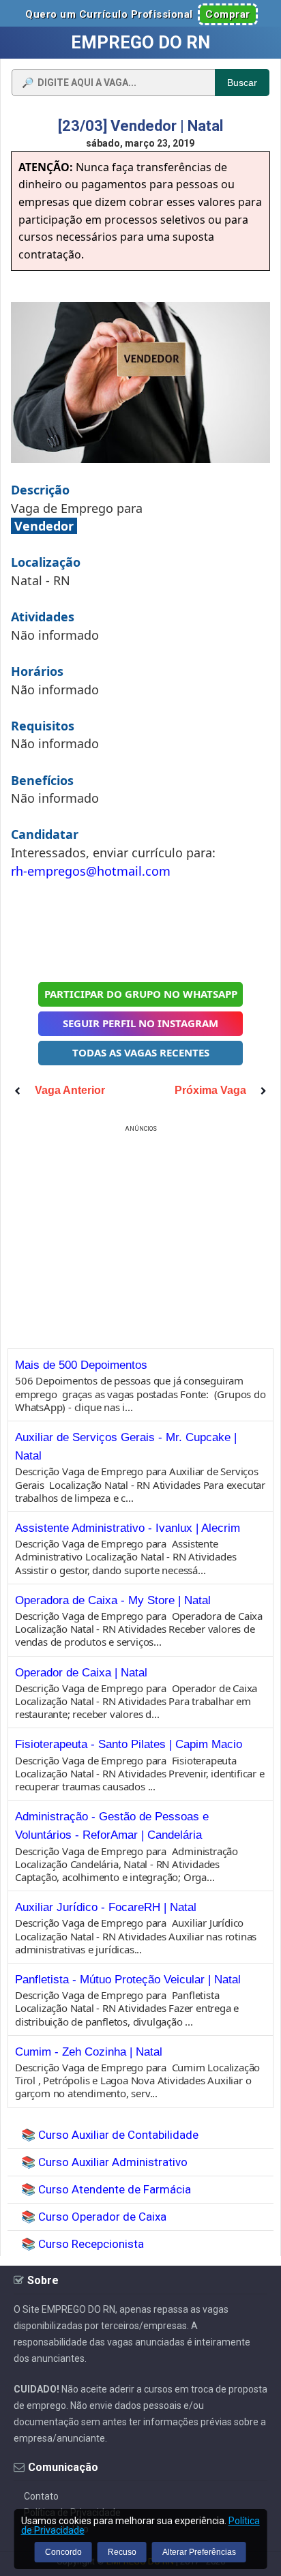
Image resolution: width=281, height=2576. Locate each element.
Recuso (122, 2552)
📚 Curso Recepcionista (83, 2244)
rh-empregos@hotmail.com (91, 871)
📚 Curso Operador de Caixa (94, 2217)
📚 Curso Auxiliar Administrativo (104, 2162)
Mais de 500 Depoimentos (81, 1365)
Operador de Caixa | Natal (81, 1673)
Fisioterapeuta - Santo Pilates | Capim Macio (129, 1744)
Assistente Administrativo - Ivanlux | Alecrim (128, 1528)
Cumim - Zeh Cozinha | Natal (89, 2052)
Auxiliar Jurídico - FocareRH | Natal (106, 1907)
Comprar (228, 14)
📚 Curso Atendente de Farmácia (106, 2189)
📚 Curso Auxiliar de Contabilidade (110, 2135)
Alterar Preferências (199, 2552)
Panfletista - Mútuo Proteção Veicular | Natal (128, 1980)
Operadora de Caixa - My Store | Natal (113, 1600)
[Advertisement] (140, 929)
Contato (41, 2496)
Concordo (63, 2552)
